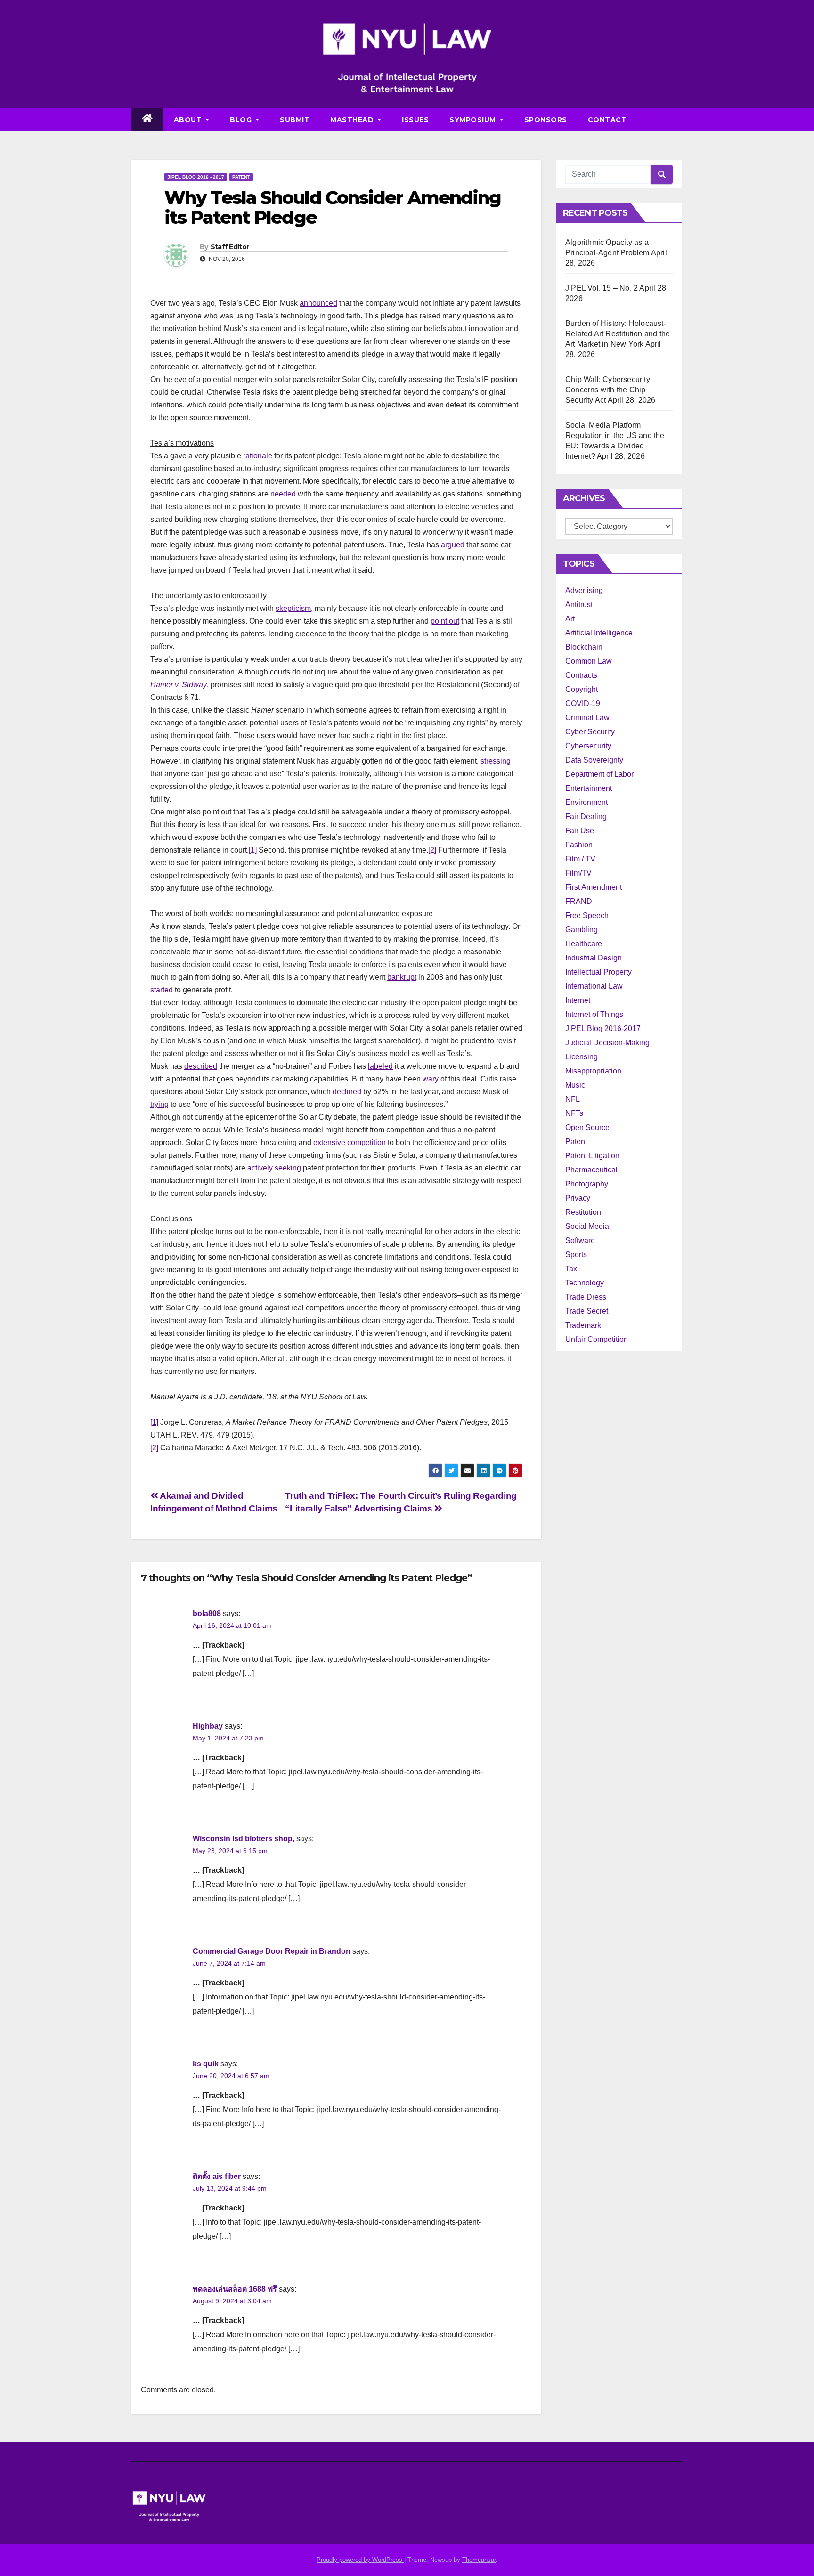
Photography (587, 1184)
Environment (586, 802)
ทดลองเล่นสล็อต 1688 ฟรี (235, 2289)
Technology (585, 1283)
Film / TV (580, 859)
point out (445, 621)
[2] (432, 850)
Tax (571, 1269)
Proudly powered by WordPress (360, 2560)
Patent (241, 177)
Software (580, 1240)
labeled (380, 1066)
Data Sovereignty (594, 760)
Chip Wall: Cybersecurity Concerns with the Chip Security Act (608, 390)
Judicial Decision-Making (607, 1043)
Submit (295, 120)
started (162, 990)
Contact (607, 120)
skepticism (293, 608)
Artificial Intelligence (599, 633)
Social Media (587, 1226)
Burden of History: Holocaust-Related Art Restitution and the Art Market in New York (618, 334)
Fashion (579, 845)
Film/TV (578, 873)
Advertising (584, 590)
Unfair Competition (597, 1339)
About (189, 120)
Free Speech (587, 915)
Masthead (353, 120)
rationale (258, 456)
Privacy (578, 1198)
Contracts (581, 675)
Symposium (474, 120)
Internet (578, 1000)
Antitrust (579, 605)
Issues (415, 120)
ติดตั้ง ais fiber (217, 2176)
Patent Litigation (592, 1156)
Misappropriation (593, 1071)
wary (431, 1079)
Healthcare (584, 944)
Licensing (582, 1057)
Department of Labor (599, 774)
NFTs (574, 1113)
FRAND (579, 901)
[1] (253, 850)
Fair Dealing (586, 817)
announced (318, 303)
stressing (496, 761)
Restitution (583, 1212)
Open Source (587, 1127)
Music (575, 1085)
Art (570, 619)
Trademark (583, 1325)
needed (283, 494)
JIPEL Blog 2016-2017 (603, 1028)
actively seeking (274, 1168)
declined (347, 1092)
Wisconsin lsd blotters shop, (244, 1839)
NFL (573, 1099)
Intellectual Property (598, 972)
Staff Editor (230, 247)
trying (159, 1104)
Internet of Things (594, 1014)
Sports (576, 1255)
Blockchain (584, 647)
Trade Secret (587, 1311)
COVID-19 (583, 703)
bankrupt (402, 977)
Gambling (582, 930)
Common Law (589, 661)
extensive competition (350, 1142)
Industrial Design (594, 958)
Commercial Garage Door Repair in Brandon (272, 1951)
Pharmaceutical (591, 1170)
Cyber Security (590, 732)
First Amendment (594, 887)
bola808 (207, 1613)
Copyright (582, 689)
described (201, 1066)
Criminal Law (587, 718)
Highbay (208, 1726)
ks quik (206, 2064)
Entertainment (589, 788)
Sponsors (546, 120)
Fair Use (580, 831)
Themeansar (479, 2560)
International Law (594, 986)
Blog (242, 120)
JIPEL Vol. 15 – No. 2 (602, 288)
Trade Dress (586, 1297)
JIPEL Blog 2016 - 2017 (196, 177)
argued (453, 545)
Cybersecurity (588, 746)
